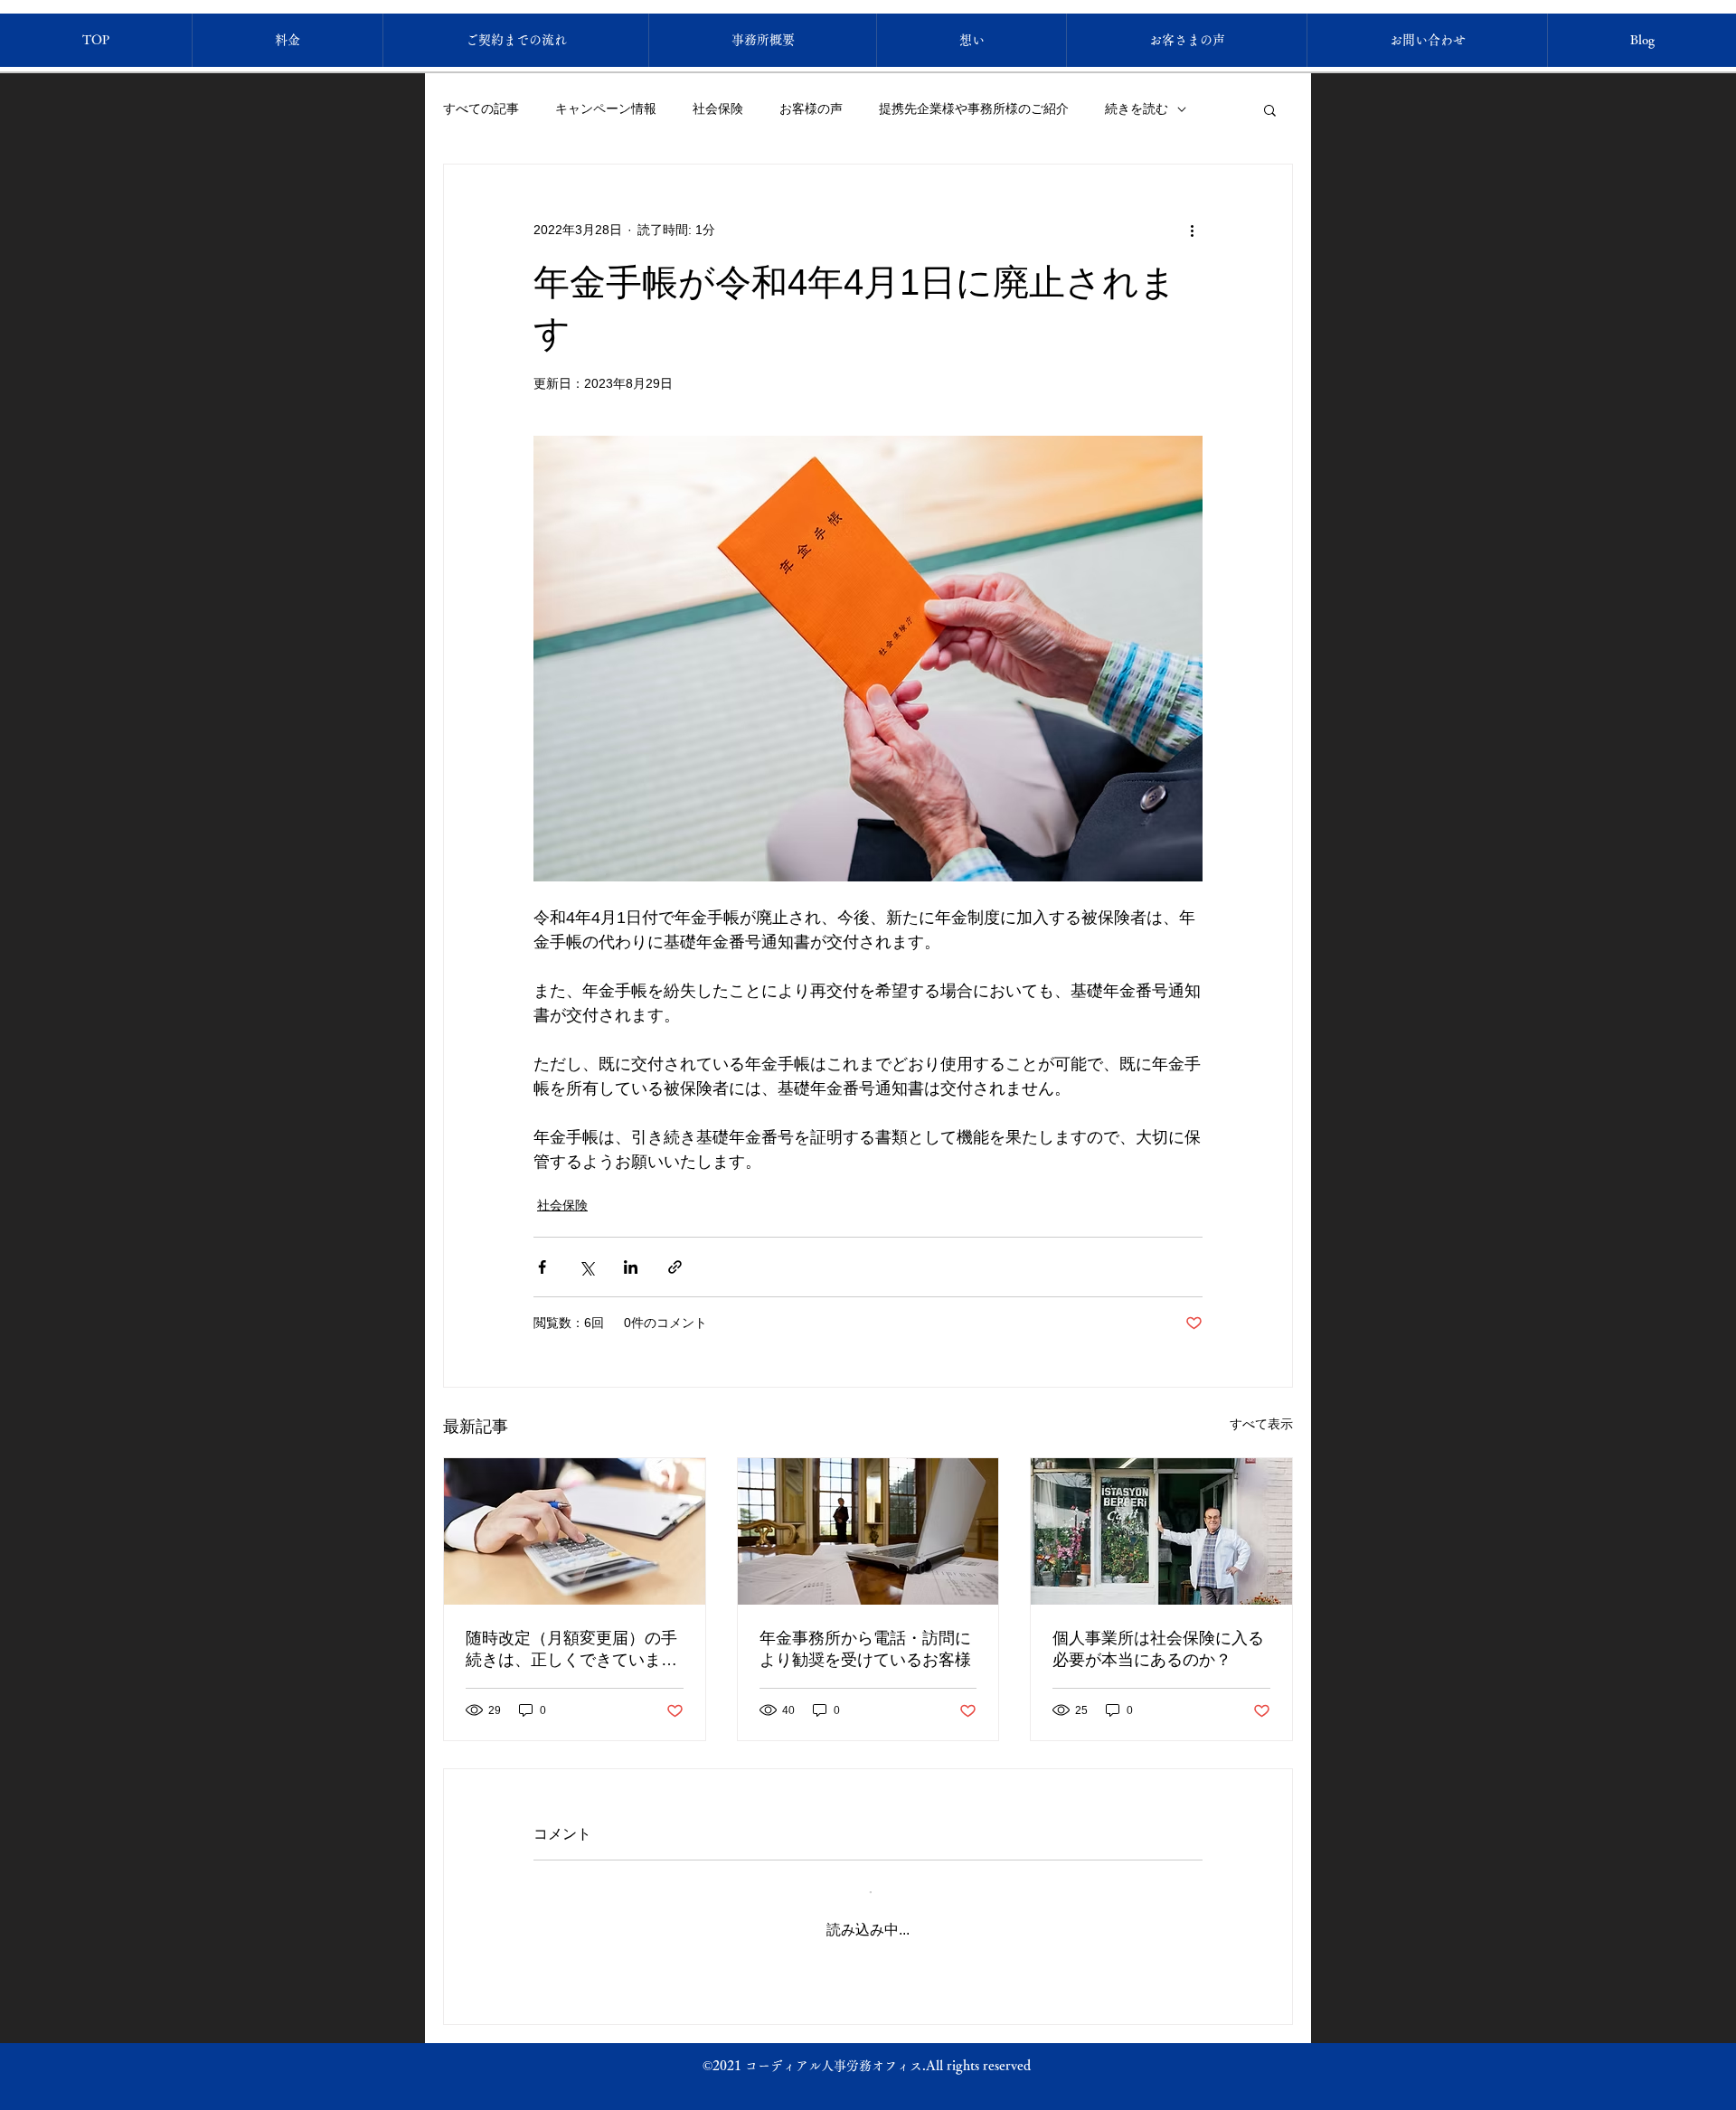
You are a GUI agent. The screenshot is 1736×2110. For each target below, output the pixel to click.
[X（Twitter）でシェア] (586, 1267)
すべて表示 (1261, 1424)
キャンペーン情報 (606, 108)
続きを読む (1137, 108)
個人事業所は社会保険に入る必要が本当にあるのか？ (1158, 1649)
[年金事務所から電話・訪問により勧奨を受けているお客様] (868, 1531)
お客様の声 (811, 108)
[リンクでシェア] (675, 1267)
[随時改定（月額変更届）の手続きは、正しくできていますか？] (575, 1531)
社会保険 (718, 108)
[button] (1270, 109)
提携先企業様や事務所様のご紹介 (974, 108)
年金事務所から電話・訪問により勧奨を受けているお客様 (865, 1649)
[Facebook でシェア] (542, 1267)
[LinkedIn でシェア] (631, 1267)
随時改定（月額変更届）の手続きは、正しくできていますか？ (571, 1650)
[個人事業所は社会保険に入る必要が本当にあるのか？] (1161, 1531)
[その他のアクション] (1192, 230)
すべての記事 (481, 108)
